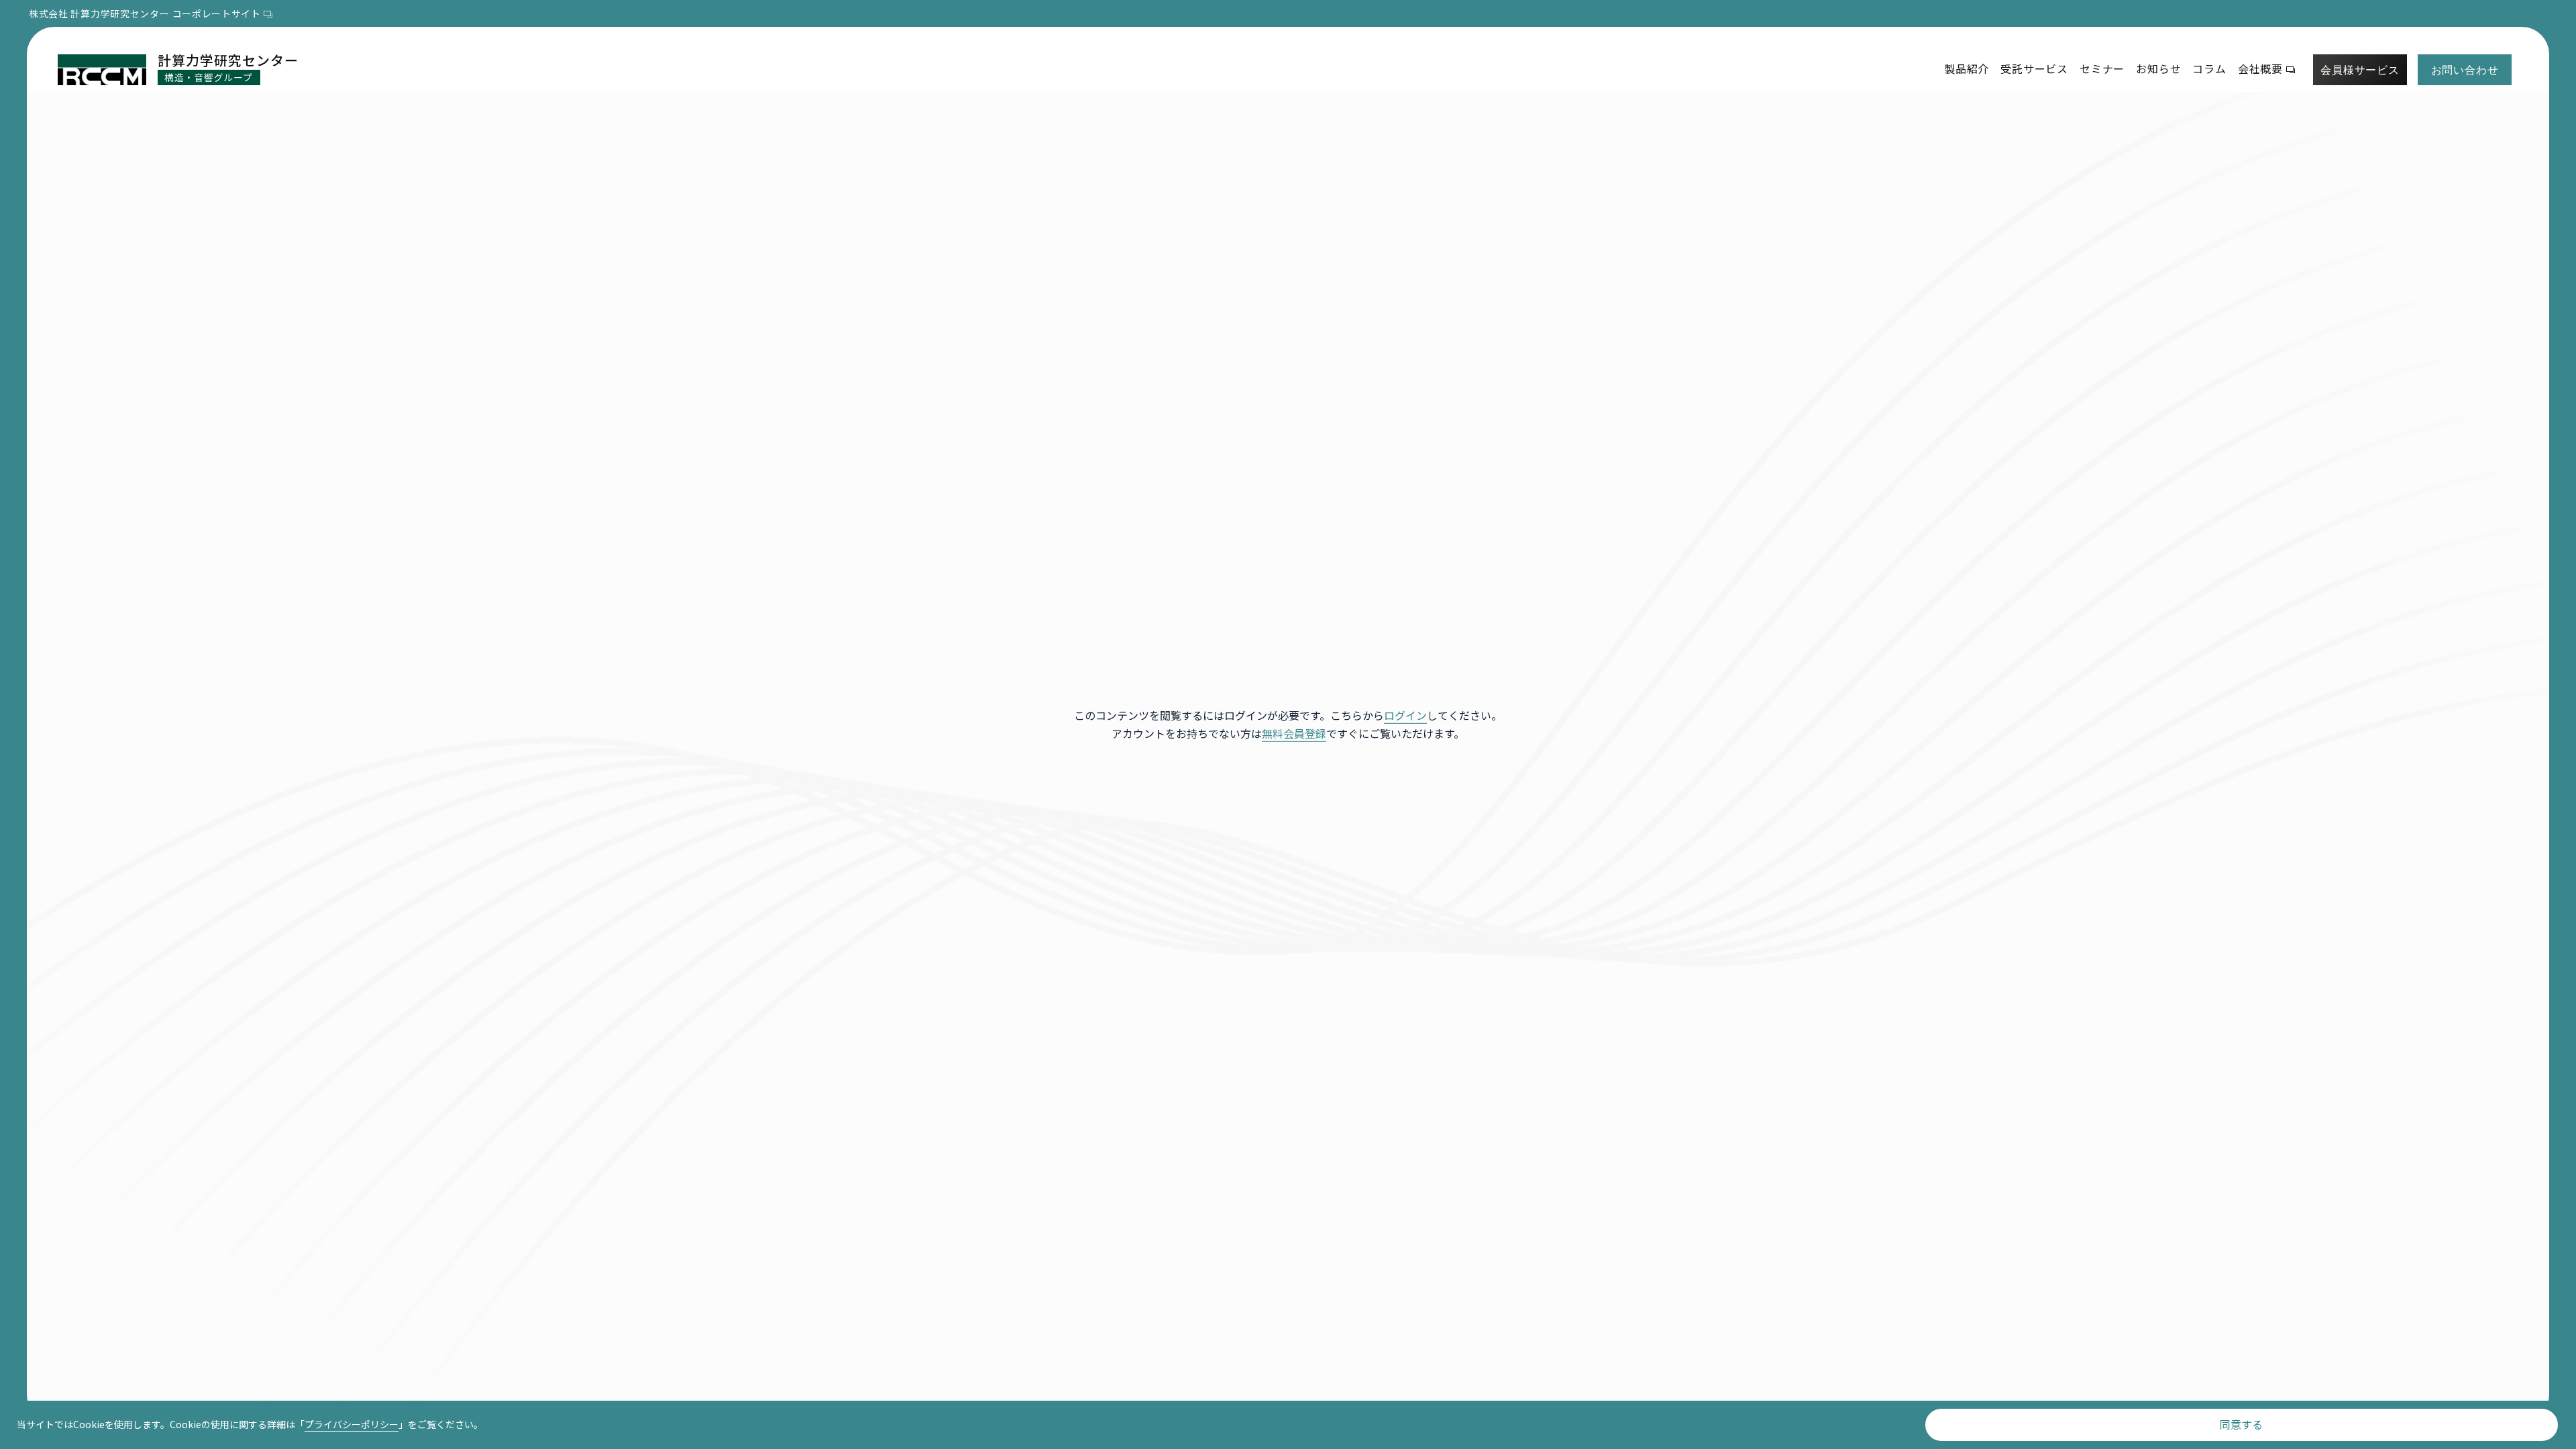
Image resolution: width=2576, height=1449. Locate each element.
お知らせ (2158, 68)
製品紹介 (1967, 68)
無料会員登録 (1294, 733)
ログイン (1405, 715)
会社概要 (2260, 68)
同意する (2241, 1424)
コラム (2209, 68)
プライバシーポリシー (352, 1424)
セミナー (2102, 68)
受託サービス (2034, 68)
